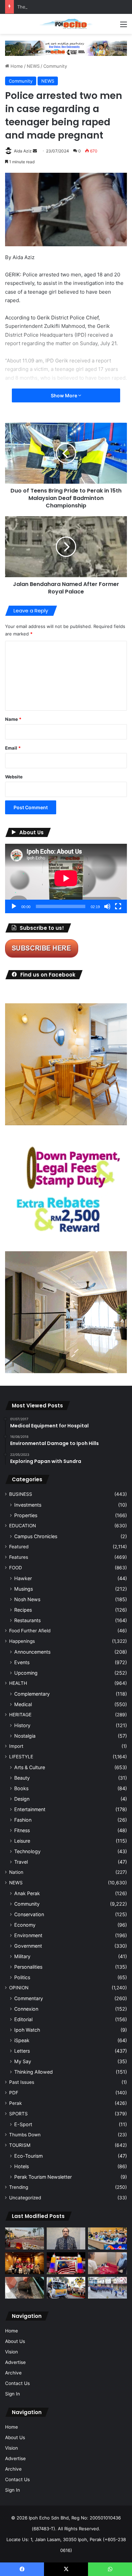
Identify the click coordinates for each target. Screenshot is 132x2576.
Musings (24, 1589)
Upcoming (26, 1673)
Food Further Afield (30, 1631)
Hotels (21, 2166)
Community (55, 66)
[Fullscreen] (118, 906)
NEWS (33, 66)
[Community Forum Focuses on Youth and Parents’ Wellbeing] (66, 2238)
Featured (19, 1547)
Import (16, 1746)
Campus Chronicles (36, 1536)
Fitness (22, 1830)
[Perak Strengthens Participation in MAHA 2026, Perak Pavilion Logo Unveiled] (66, 2288)
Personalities (28, 1967)
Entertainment (30, 1809)
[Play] (14, 906)
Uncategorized (25, 2198)
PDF (14, 2093)
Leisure (22, 1841)
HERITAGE (20, 1715)
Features (19, 1557)
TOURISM (20, 2145)
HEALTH (18, 1683)
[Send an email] (35, 151)
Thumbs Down (25, 2135)
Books (21, 1788)
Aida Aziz (23, 151)
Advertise (15, 2362)
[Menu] (124, 27)
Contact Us (17, 2383)
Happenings (22, 1641)
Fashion (23, 1820)
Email (13, 748)
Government (28, 1946)
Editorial (23, 2019)
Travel (21, 1862)
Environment (28, 1935)
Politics (22, 1977)
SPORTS (18, 2114)
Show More (64, 395)
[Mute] (107, 906)
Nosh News (27, 1599)
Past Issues (22, 2082)
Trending (19, 2187)
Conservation (29, 1914)
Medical (23, 1704)
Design (22, 1799)
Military (22, 1956)
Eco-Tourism (28, 2156)
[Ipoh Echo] (66, 24)
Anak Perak (27, 1893)
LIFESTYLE (21, 1757)
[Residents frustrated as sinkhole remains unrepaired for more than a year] (25, 2288)
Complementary (32, 1694)
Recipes (23, 1610)
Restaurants (27, 1620)
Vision (12, 2352)
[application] (66, 878)
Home (16, 66)
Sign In (13, 2394)
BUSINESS (21, 1494)
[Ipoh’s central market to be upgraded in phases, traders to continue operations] (107, 2238)
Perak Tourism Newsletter (43, 2177)
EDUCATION (23, 1526)
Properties (26, 1515)
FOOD (16, 1568)
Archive (13, 2373)
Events (22, 1662)
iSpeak (22, 2040)
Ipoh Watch (27, 2030)
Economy (25, 1925)
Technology (27, 1851)
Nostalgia (25, 1736)
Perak (15, 2103)
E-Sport (23, 2124)
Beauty (22, 1778)
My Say (23, 2061)
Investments (28, 1505)
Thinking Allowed (34, 2072)
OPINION (19, 1988)
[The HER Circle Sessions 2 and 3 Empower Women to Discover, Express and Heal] (25, 2263)
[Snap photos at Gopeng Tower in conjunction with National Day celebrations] (66, 2263)
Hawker (23, 1578)
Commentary (29, 1998)
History (22, 1725)
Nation (16, 1872)
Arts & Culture (30, 1767)
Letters (22, 2051)
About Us (15, 2341)
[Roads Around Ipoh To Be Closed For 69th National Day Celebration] (107, 2288)
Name (13, 719)
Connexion (26, 2009)
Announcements (32, 1652)
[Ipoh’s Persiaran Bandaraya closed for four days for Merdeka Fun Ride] (25, 2238)
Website (14, 777)
